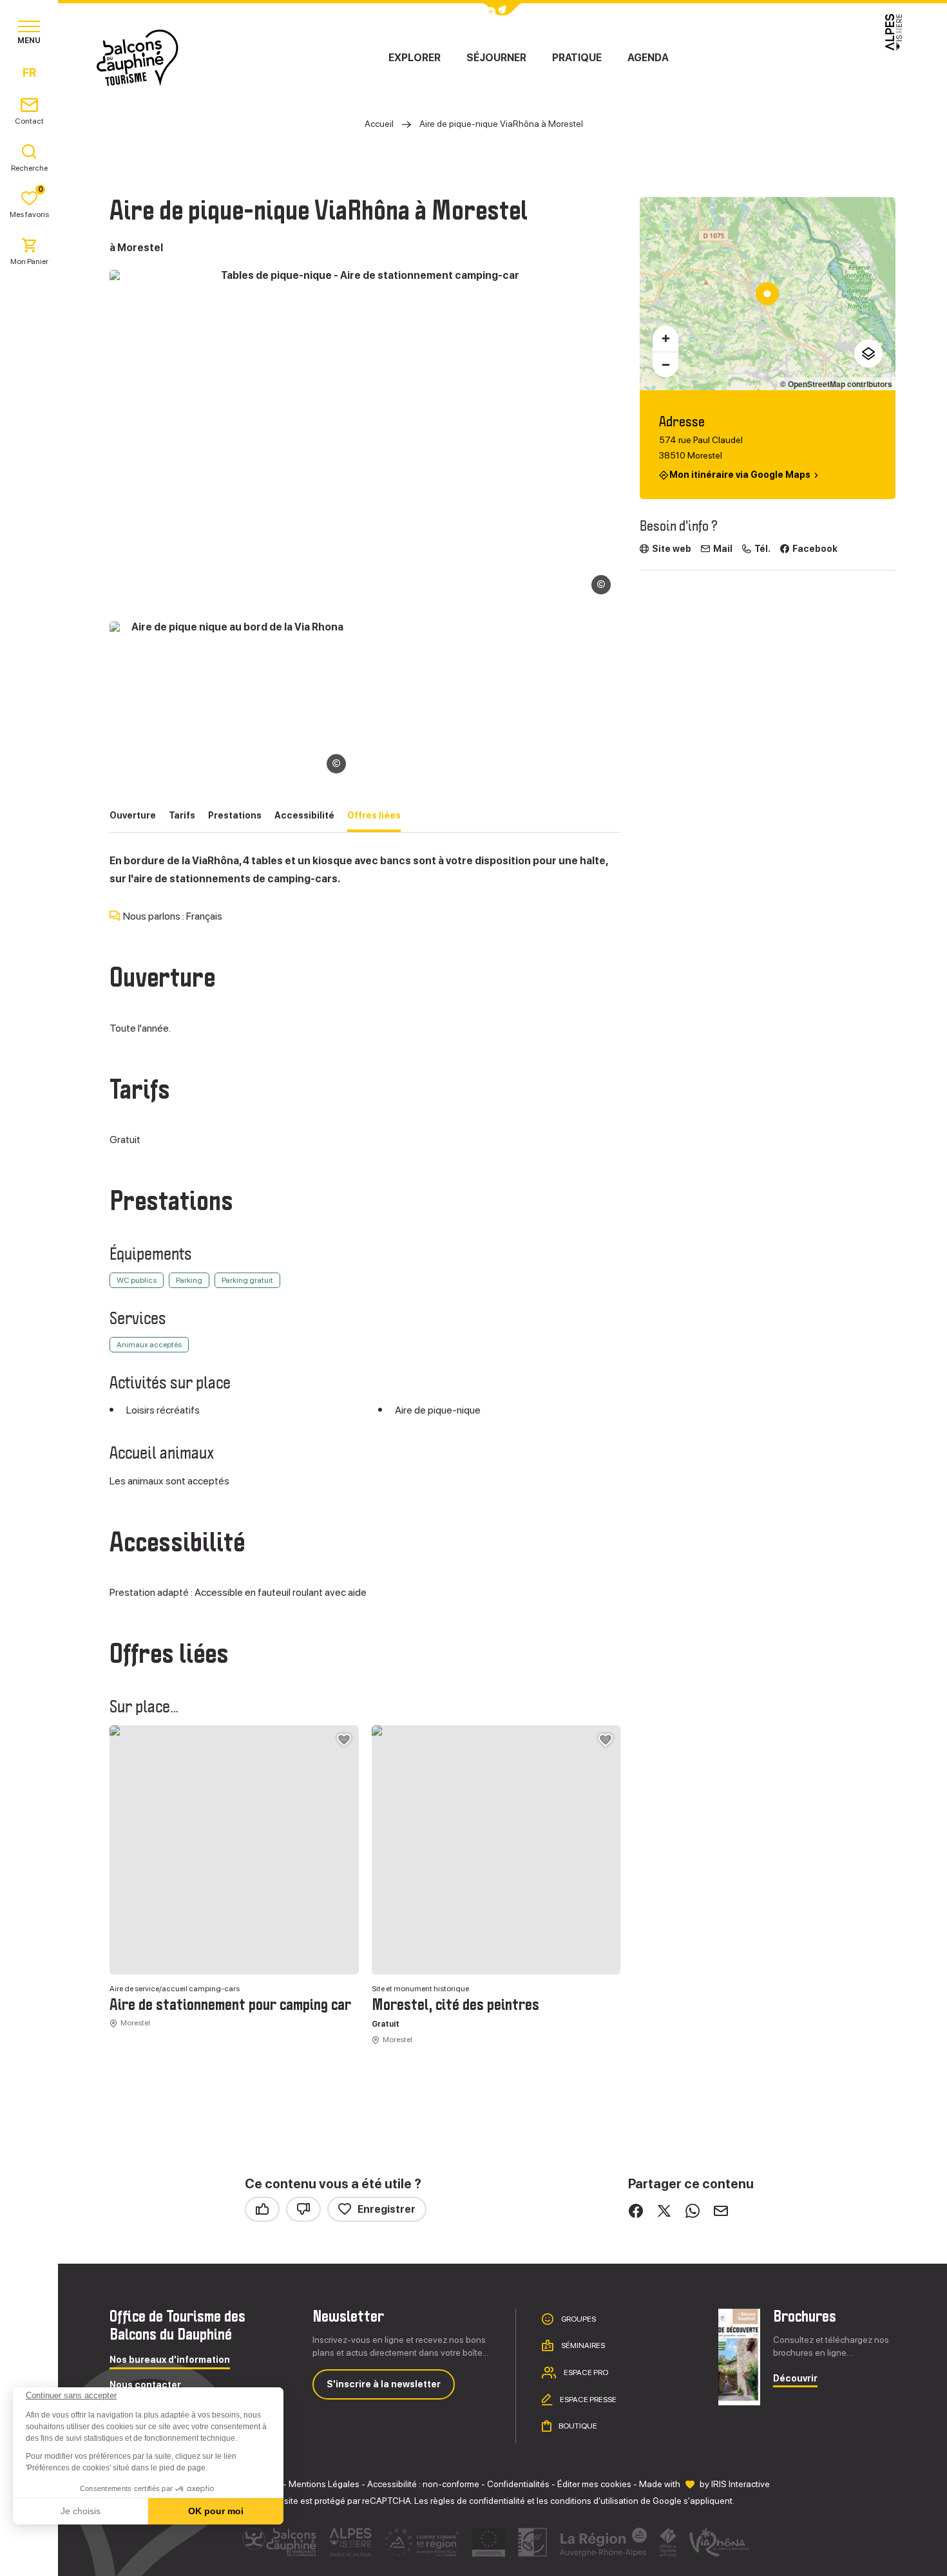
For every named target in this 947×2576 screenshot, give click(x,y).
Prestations (235, 815)
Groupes (578, 2318)
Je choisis (81, 2511)
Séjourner (496, 58)
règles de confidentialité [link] (478, 2501)
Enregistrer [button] (387, 2209)
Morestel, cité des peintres (455, 2005)
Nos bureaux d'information (170, 2360)
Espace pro (585, 2372)
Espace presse (588, 2400)
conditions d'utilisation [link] (594, 2501)
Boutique (577, 2426)
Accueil (379, 124)
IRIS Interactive (741, 2484)
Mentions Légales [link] (324, 2484)
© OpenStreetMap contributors (836, 384)
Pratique (577, 58)
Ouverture (133, 815)
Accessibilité (304, 815)
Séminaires (582, 2345)
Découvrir (795, 2379)
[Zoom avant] (665, 339)
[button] (27, 2554)
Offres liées (374, 815)
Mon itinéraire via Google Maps (740, 475)
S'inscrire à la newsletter (384, 2384)
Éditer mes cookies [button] (594, 2484)
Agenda (648, 58)
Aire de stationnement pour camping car (230, 2005)
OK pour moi (216, 2511)
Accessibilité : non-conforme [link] (423, 2484)
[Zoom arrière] (665, 365)
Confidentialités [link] (518, 2484)
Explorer (415, 58)
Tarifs (182, 815)
